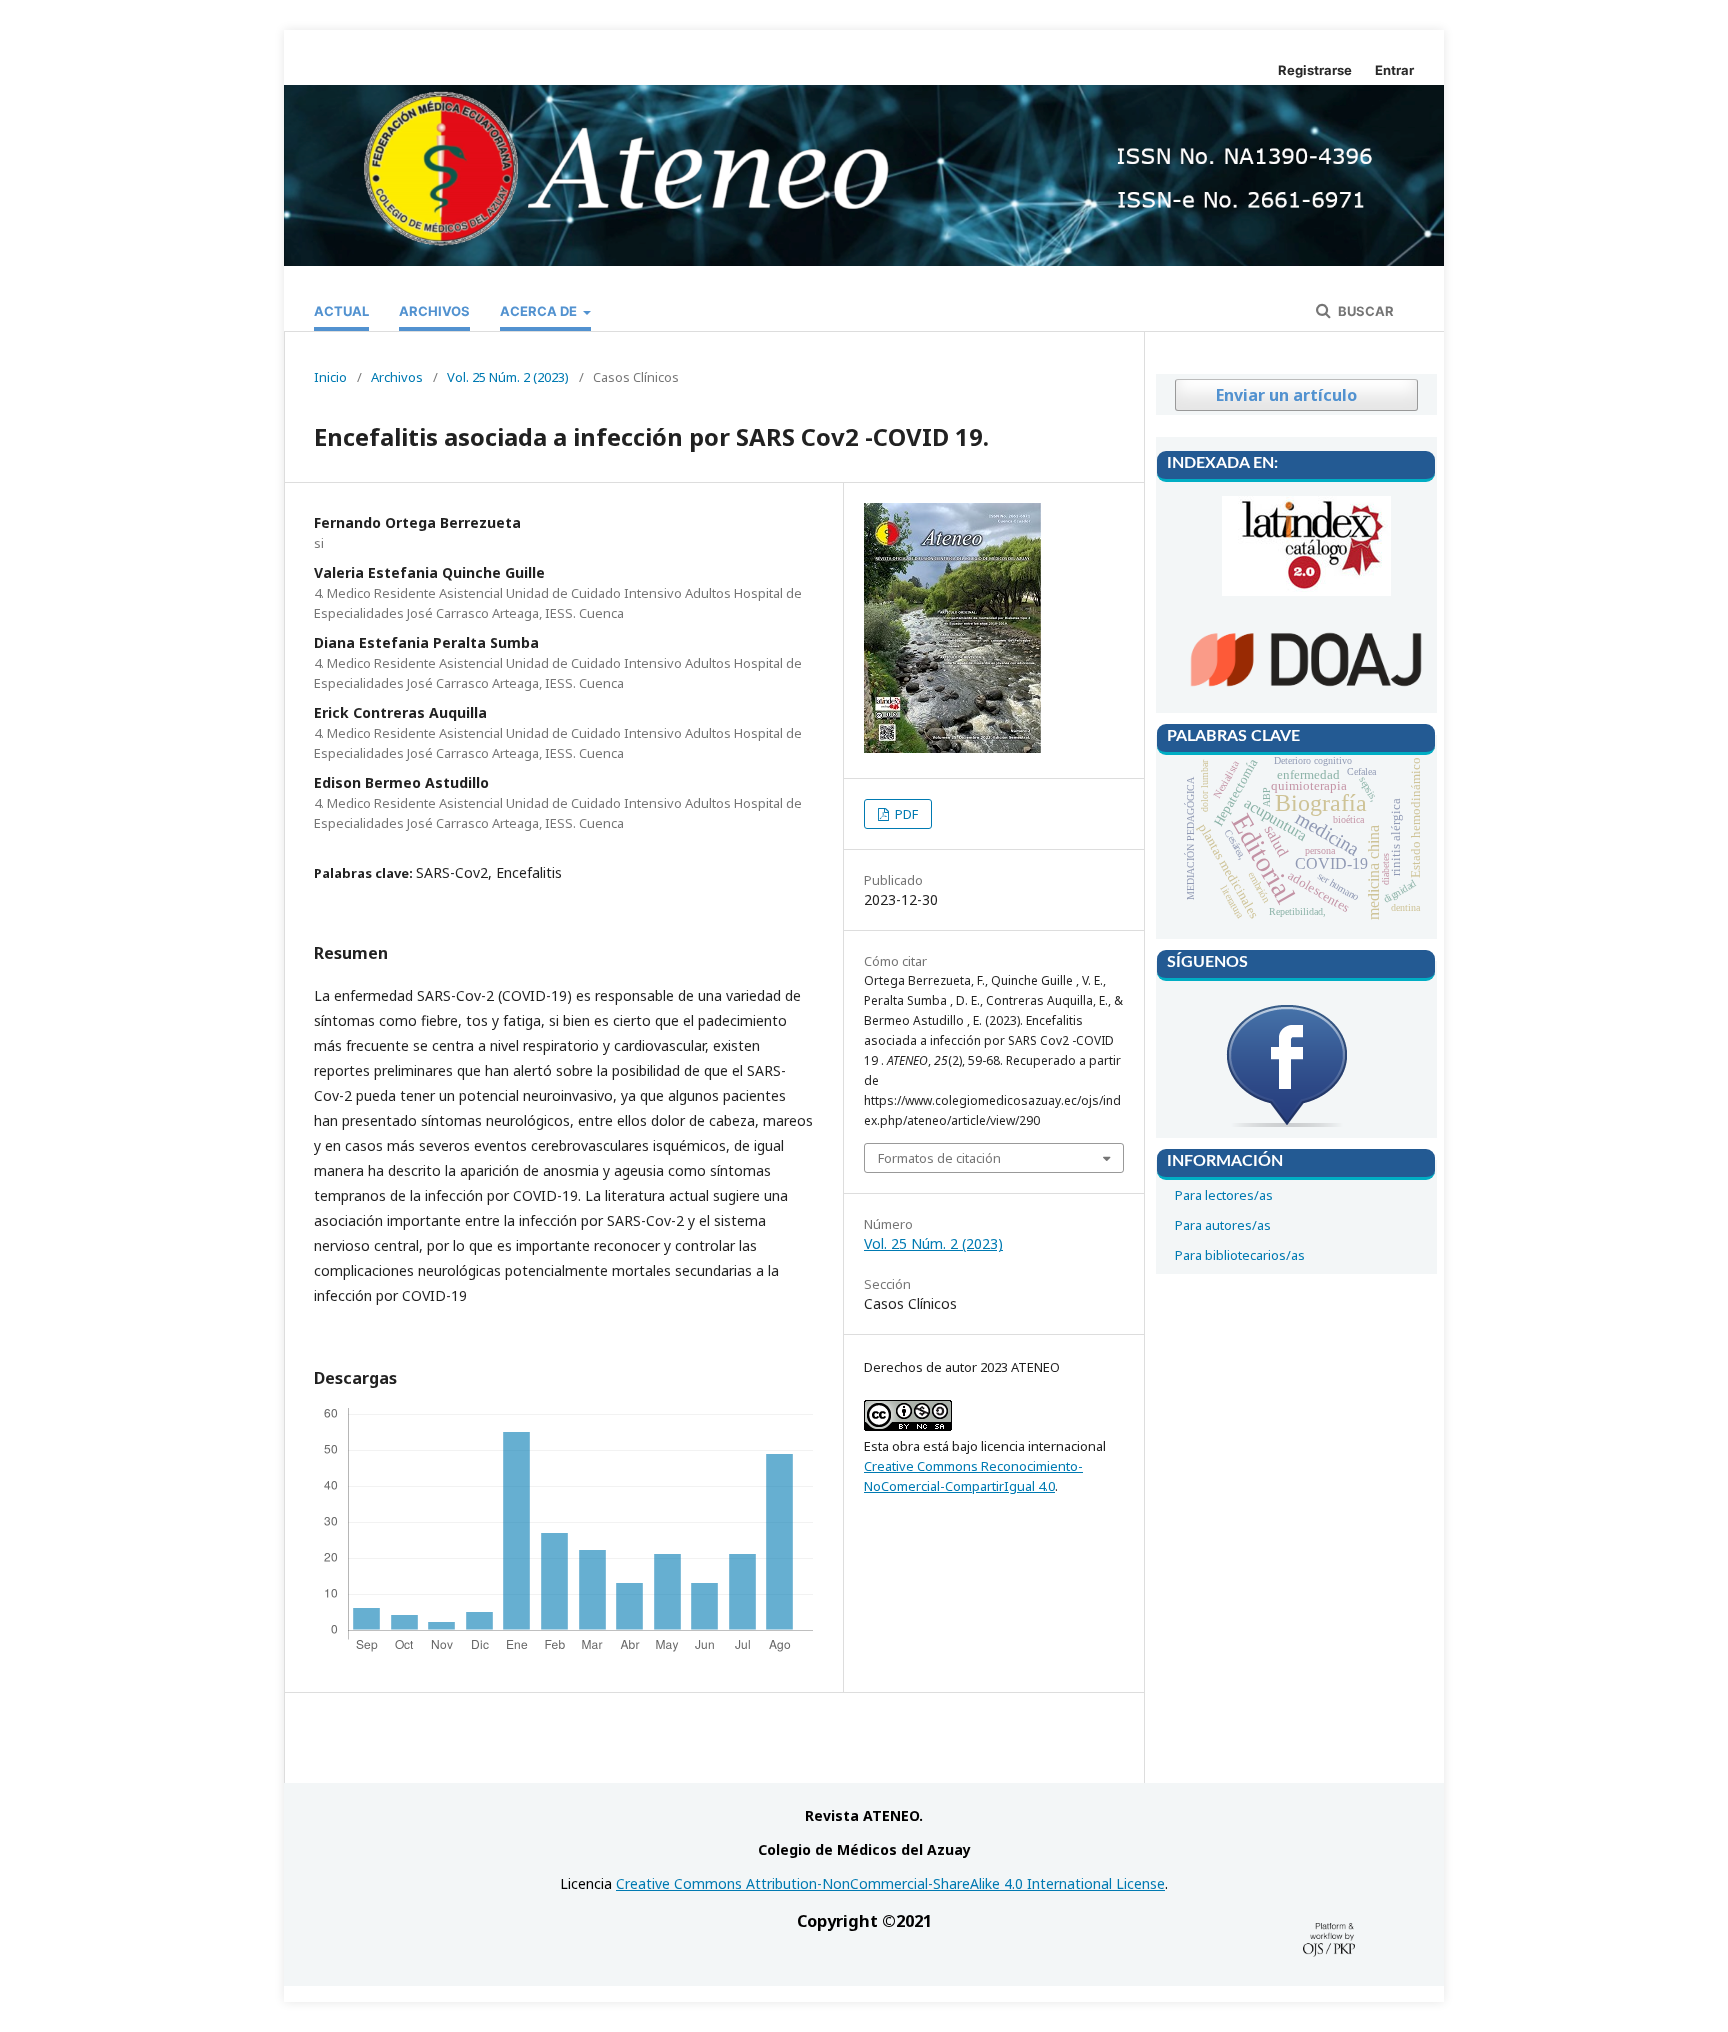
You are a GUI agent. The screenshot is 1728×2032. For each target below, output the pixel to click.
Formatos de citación (939, 1158)
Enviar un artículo (1286, 395)
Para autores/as (1223, 1225)
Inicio (330, 377)
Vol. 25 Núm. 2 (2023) (508, 377)
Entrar (1394, 70)
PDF (905, 814)
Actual (341, 311)
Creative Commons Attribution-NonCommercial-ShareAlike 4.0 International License (890, 1883)
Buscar (1364, 311)
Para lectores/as (1224, 1195)
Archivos (434, 311)
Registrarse (1315, 70)
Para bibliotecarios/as (1240, 1255)
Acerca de (540, 311)
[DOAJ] (1306, 696)
